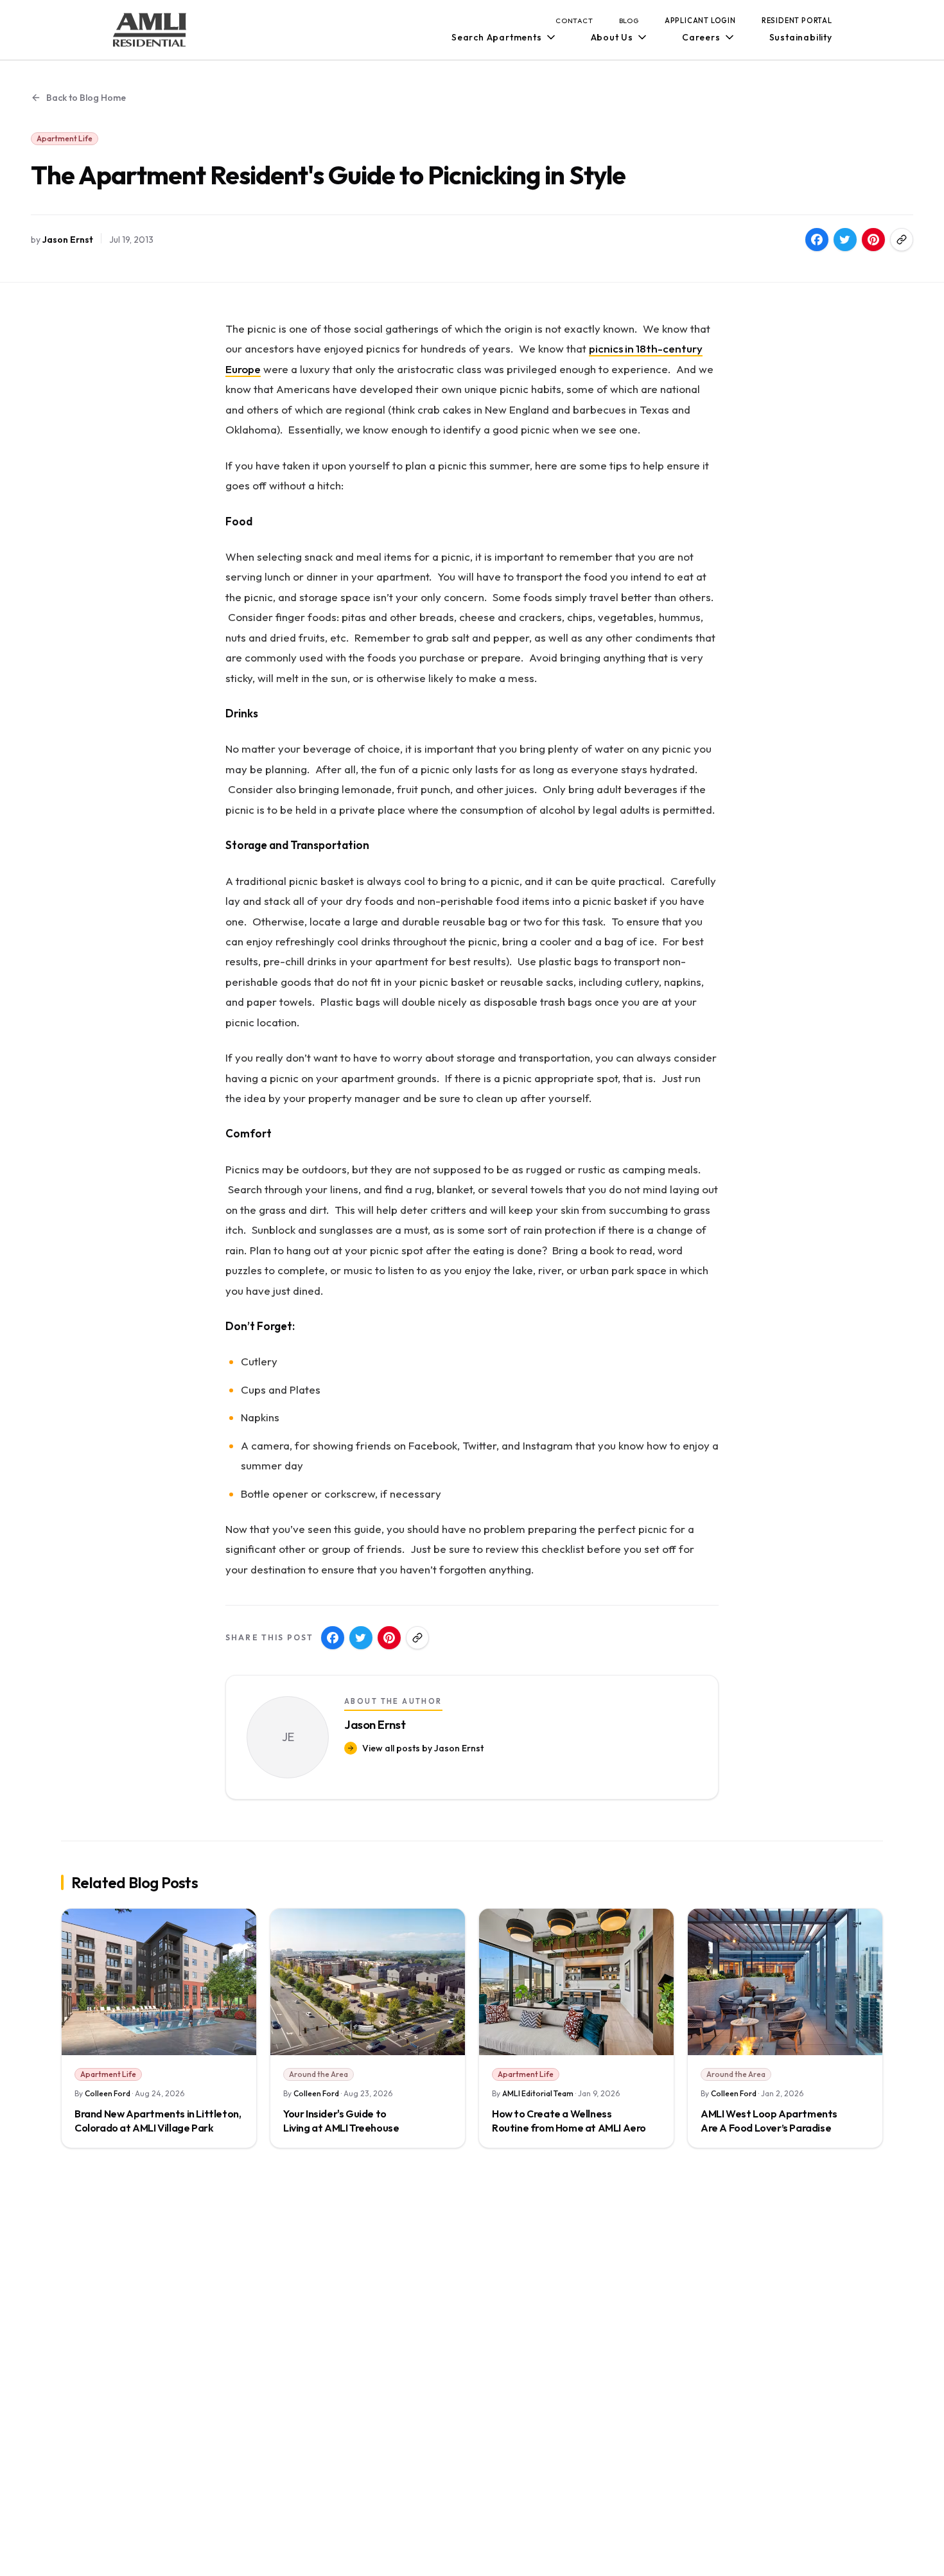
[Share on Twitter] (845, 240)
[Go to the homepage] (150, 30)
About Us (612, 37)
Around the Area (319, 2074)
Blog (629, 21)
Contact (574, 21)
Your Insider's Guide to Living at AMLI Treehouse (341, 2121)
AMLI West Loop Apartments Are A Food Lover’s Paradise (769, 2121)
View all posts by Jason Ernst (423, 1748)
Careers (701, 37)
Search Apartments (497, 37)
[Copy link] (902, 240)
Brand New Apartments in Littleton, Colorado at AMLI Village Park (158, 2121)
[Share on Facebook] (817, 240)
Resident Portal (797, 21)
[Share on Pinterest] (873, 240)
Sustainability (801, 37)
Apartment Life (65, 138)
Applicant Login (700, 21)
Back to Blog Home (86, 98)
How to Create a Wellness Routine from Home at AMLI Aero (569, 2121)
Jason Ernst (68, 240)
